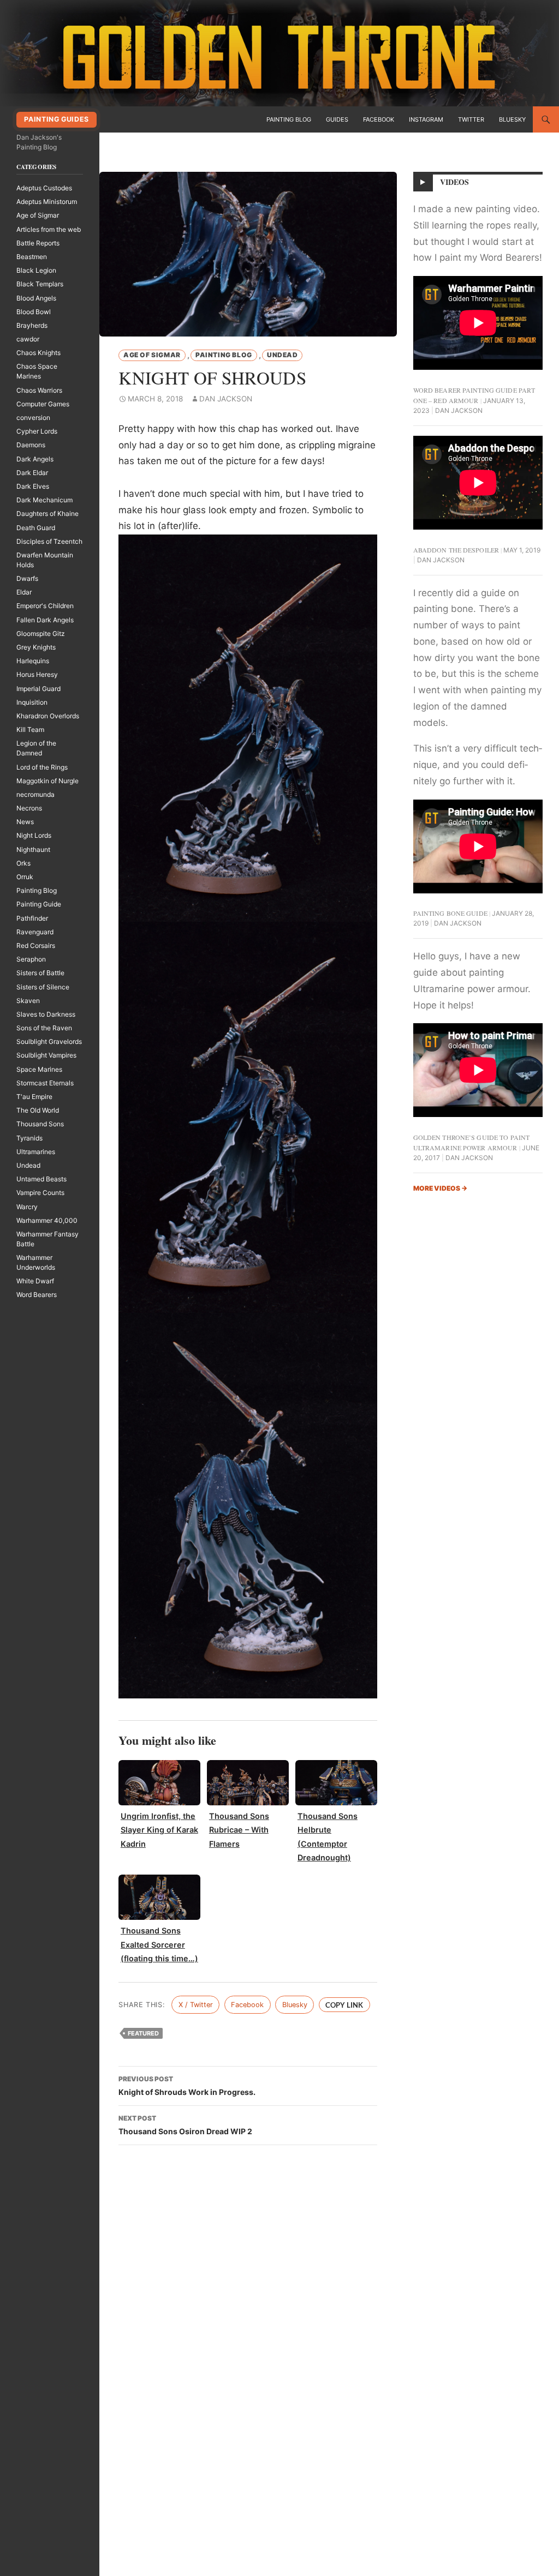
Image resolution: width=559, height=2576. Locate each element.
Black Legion (36, 270)
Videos (455, 182)
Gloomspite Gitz (41, 634)
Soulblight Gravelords (49, 1041)
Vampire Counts (40, 1193)
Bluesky (512, 119)
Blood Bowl (34, 312)
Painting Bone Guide (450, 913)
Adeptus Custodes (44, 188)
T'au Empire (34, 1097)
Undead (283, 355)
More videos (440, 1188)
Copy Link (344, 2005)
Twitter (471, 119)
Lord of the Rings (42, 767)
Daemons (31, 445)
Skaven (28, 1001)
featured (143, 2033)
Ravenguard (35, 932)
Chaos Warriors (39, 390)
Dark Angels (35, 459)
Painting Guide (39, 904)
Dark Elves (33, 486)
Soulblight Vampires (46, 1055)
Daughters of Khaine (47, 514)
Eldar (24, 592)
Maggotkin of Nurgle (47, 781)
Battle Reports (38, 243)
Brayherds (32, 325)
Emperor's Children (45, 606)
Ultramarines (36, 1152)
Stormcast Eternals (45, 1083)
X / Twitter (196, 2005)
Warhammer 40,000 (47, 1220)
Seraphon (31, 959)
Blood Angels (36, 298)
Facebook (379, 119)
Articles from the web (49, 229)
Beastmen (32, 257)
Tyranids (29, 1138)
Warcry (27, 1207)
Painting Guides (56, 119)
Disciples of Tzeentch (49, 541)
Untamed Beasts (41, 1179)
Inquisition (32, 702)
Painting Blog (289, 119)
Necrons (29, 808)
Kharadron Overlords (48, 716)
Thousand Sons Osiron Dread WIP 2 (185, 2125)
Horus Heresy (37, 674)
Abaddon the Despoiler (456, 550)
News (25, 822)
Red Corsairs (36, 945)
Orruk (25, 877)
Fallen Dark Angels (45, 620)
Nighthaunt (33, 849)
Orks (23, 863)
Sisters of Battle (40, 973)
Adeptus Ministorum (47, 202)
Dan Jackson (226, 399)
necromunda (35, 794)
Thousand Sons (40, 1124)
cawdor (28, 339)
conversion (33, 418)
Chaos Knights (38, 353)
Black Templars (40, 284)
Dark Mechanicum (44, 500)
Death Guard (36, 528)
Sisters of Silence (43, 987)
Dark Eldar (32, 473)
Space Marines (39, 1069)
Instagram (426, 119)
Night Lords (34, 835)
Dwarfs (27, 578)
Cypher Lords (37, 431)
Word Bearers (37, 1295)
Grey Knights (36, 647)
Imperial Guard (38, 689)
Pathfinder (32, 918)
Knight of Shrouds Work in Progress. (187, 2086)
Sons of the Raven (44, 1028)
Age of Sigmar (152, 355)
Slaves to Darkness (46, 1014)
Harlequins (33, 661)
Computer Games (43, 404)
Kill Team (30, 729)
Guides (337, 119)
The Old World (38, 1110)
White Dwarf (35, 1281)
